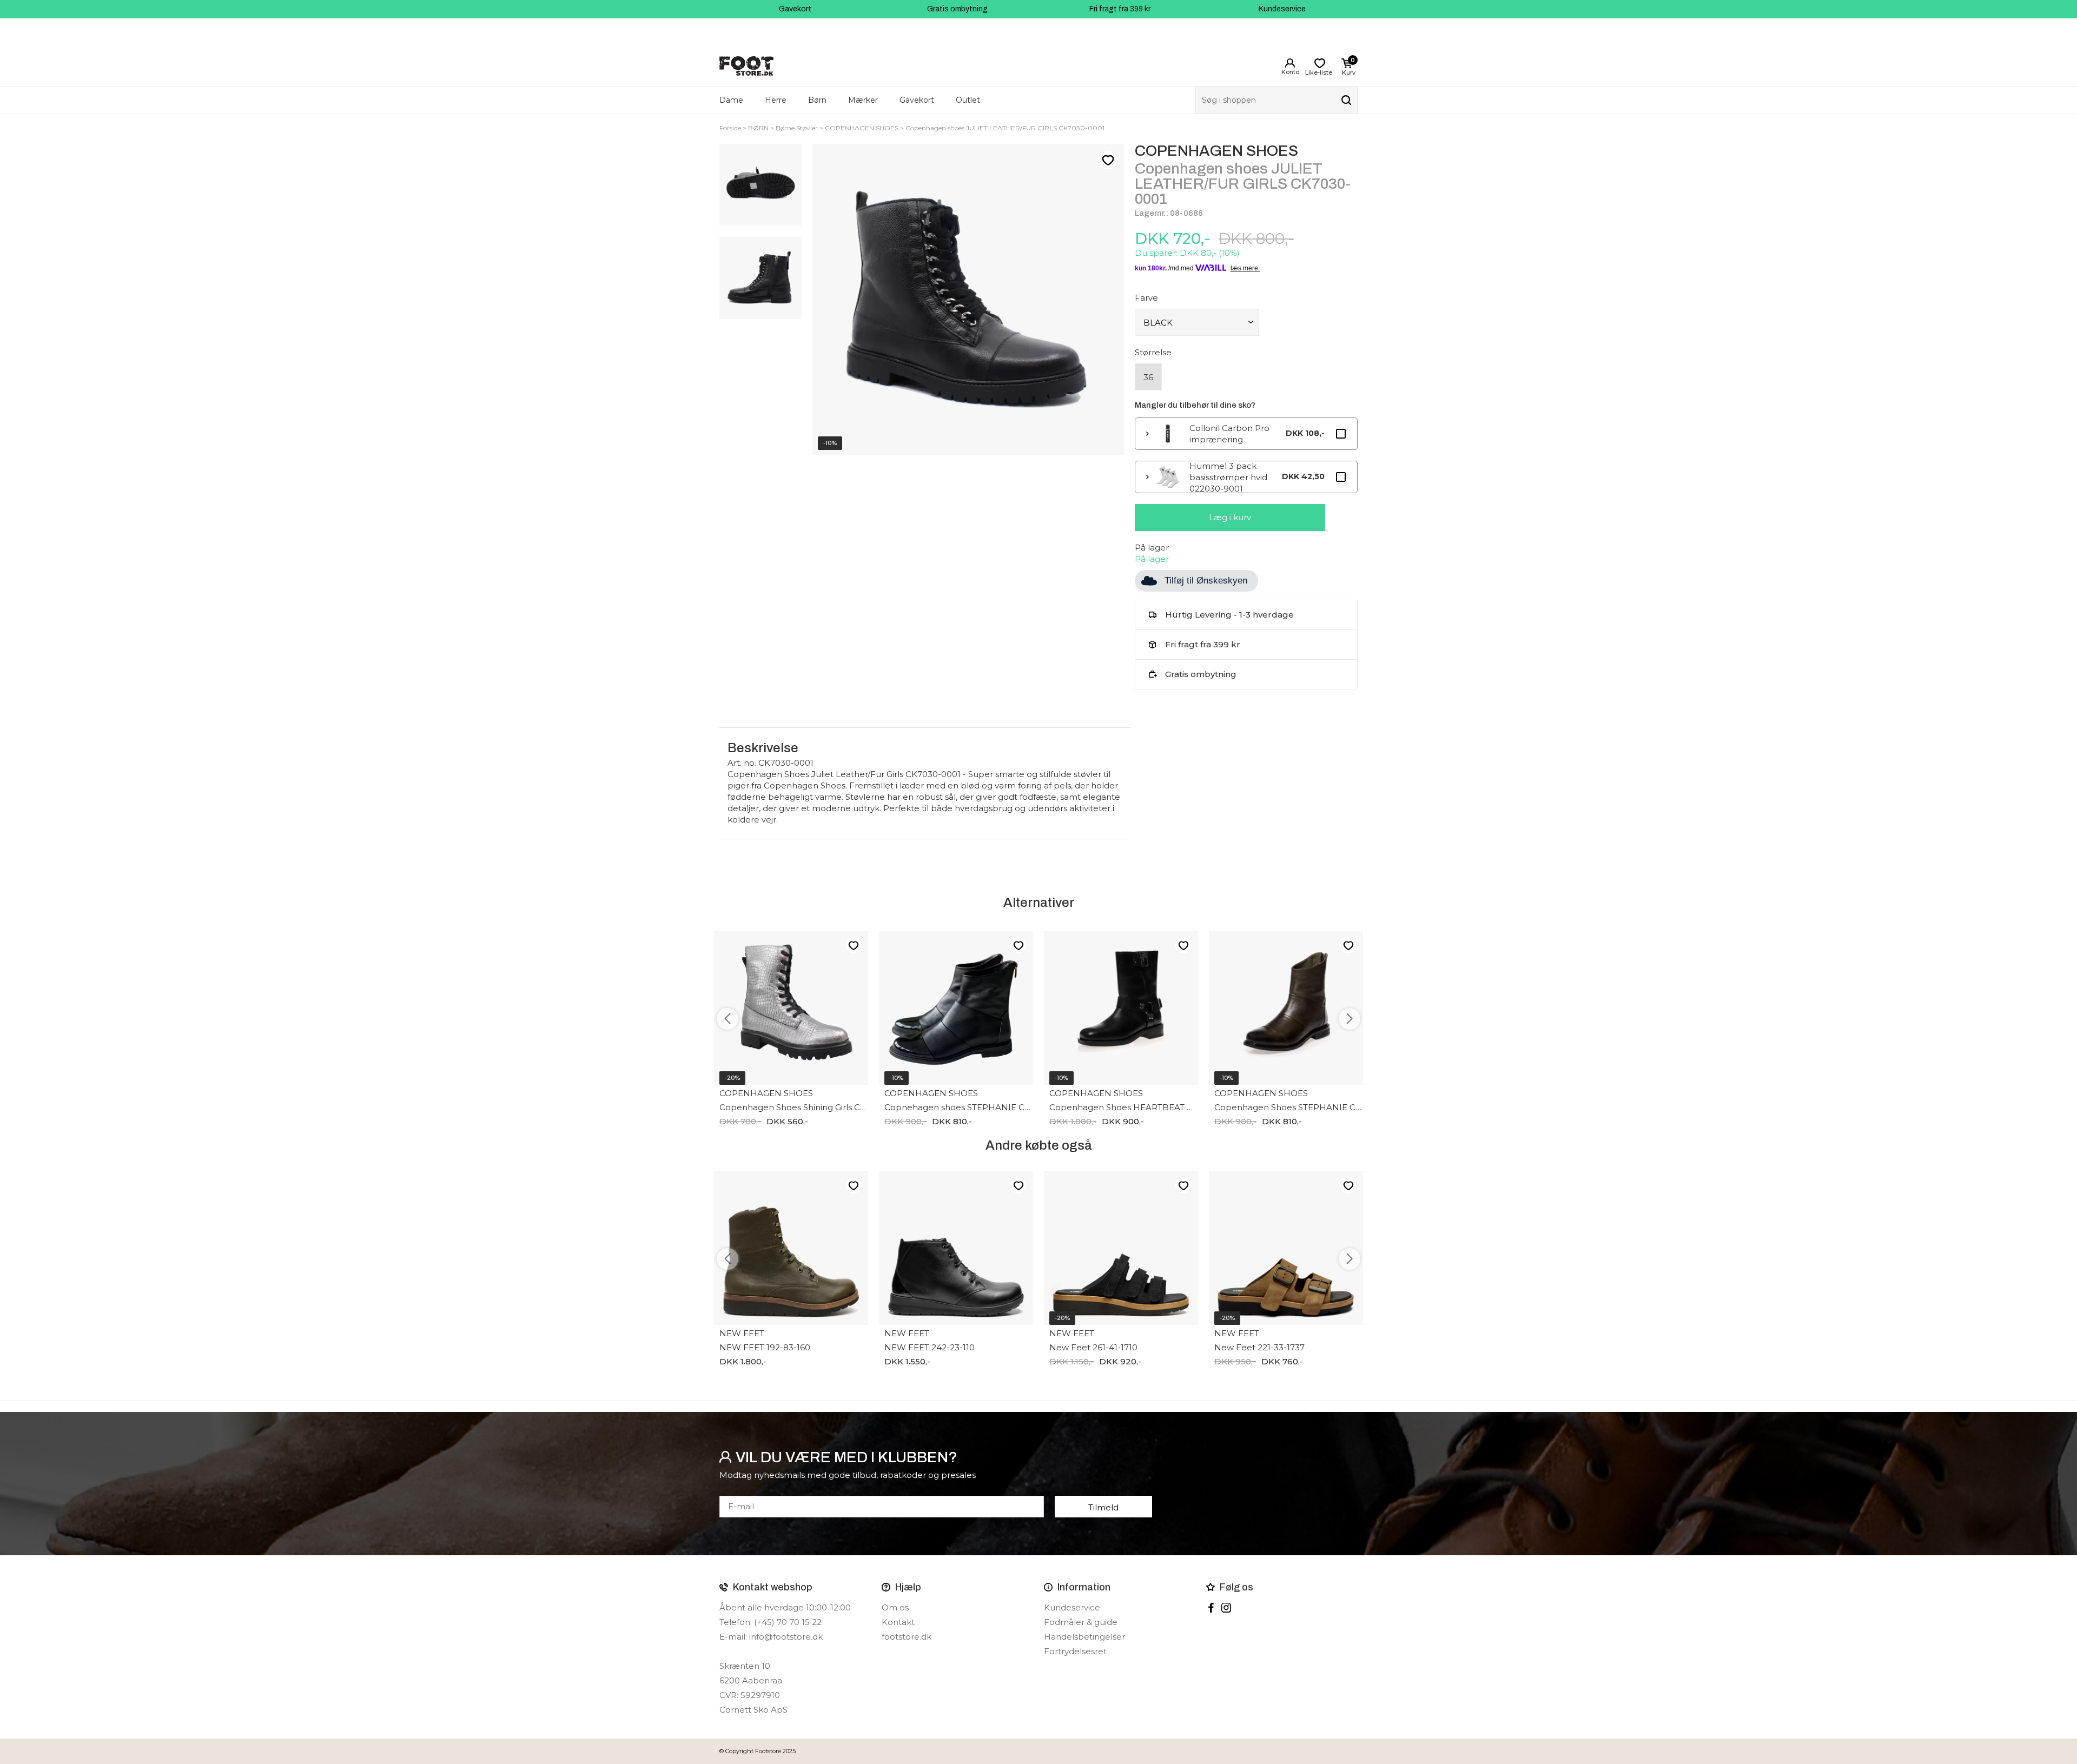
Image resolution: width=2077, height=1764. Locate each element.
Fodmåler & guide (1081, 1622)
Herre (776, 100)
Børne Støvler (797, 128)
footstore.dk (907, 1637)
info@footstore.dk (786, 1637)
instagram (1226, 1608)
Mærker (863, 100)
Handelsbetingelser (1084, 1637)
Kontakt (898, 1622)
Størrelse (1153, 352)
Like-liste (1108, 160)
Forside (730, 128)
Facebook (1211, 1608)
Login (1290, 63)
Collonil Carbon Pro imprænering (1229, 434)
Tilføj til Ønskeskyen (1206, 581)
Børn (817, 100)
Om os (895, 1607)
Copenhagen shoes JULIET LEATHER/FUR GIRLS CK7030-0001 (1005, 128)
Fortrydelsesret (1075, 1651)
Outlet (968, 100)
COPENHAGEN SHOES (862, 128)
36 (1148, 377)
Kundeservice (1282, 9)
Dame (731, 100)
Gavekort (795, 9)
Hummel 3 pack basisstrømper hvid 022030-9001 (1228, 477)
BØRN (758, 128)
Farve (1146, 298)
